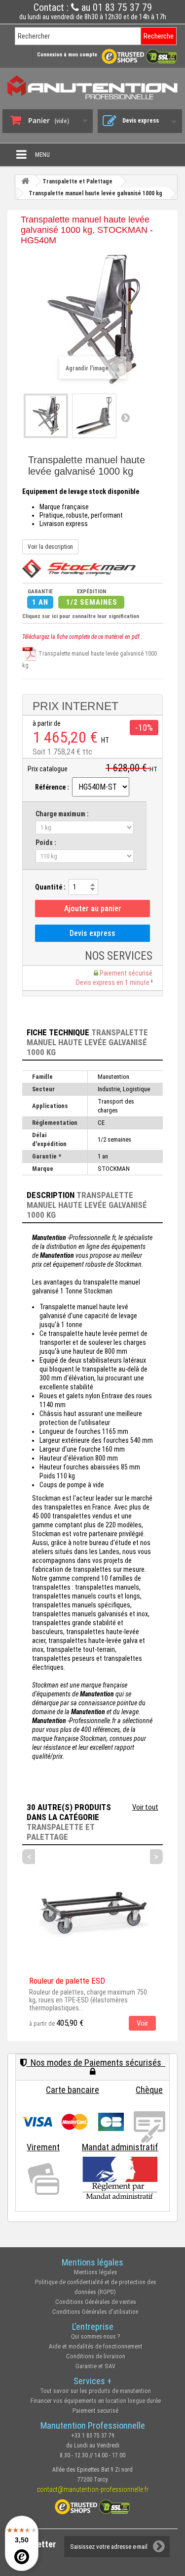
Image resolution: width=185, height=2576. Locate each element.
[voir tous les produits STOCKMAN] (79, 569)
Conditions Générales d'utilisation (95, 2312)
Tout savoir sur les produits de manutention (95, 2391)
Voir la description (50, 547)
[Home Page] (25, 181)
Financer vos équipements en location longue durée (96, 2401)
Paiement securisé (95, 2411)
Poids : (46, 843)
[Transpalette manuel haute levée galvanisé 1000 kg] (46, 416)
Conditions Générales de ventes (96, 2302)
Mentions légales (96, 2272)
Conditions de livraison (96, 2356)
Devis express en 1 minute (113, 982)
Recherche (159, 36)
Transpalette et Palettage (61, 1832)
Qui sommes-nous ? (96, 2336)
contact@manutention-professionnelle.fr (93, 2489)
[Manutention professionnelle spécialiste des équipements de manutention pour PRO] (92, 87)
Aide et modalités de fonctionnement (96, 2346)
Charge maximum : (62, 814)
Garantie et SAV (95, 2366)
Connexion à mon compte (67, 55)
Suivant (125, 417)
